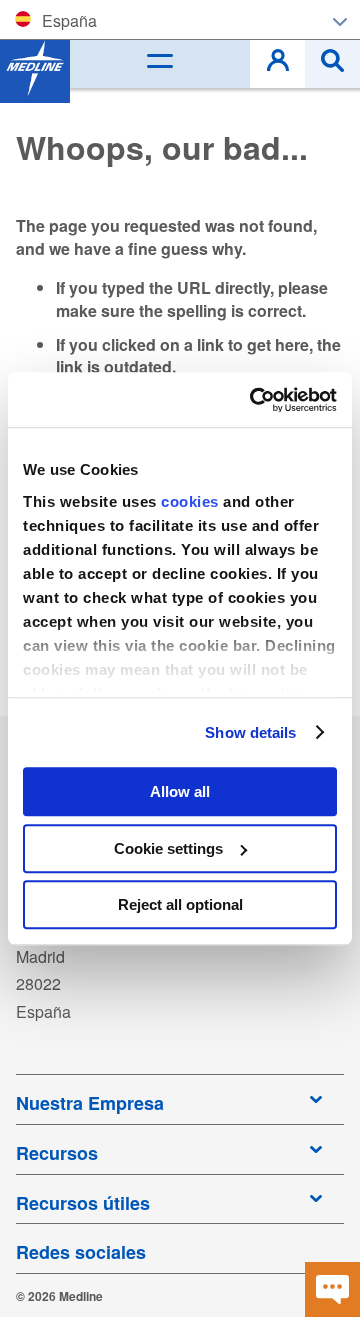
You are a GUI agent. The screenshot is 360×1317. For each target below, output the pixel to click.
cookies (192, 501)
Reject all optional (180, 904)
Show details (250, 732)
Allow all (180, 791)
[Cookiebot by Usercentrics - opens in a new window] (254, 400)
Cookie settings (168, 848)
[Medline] (35, 68)
